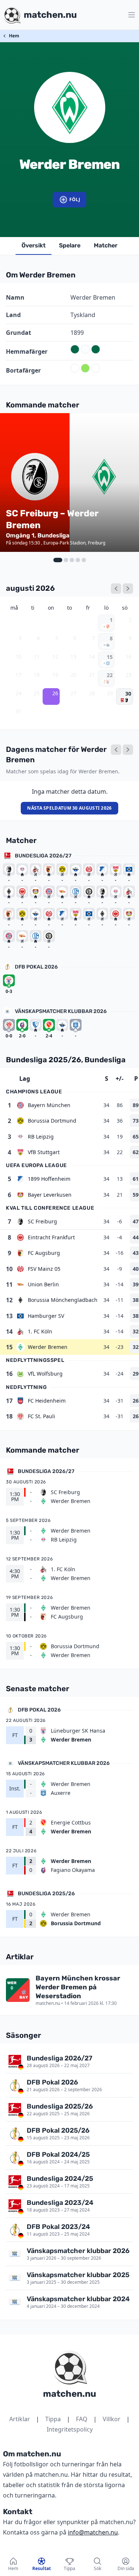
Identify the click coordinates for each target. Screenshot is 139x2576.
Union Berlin (43, 1284)
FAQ (82, 2419)
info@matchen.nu (93, 2532)
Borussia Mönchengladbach (63, 1300)
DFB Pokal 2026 (36, 967)
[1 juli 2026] (116, 589)
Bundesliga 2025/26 (46, 1894)
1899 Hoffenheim (49, 1179)
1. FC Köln (40, 1331)
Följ (75, 199)
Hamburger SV (46, 1316)
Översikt (34, 245)
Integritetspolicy (70, 2429)
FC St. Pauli (42, 1416)
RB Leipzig (41, 1137)
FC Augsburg (44, 1253)
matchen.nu (69, 2394)
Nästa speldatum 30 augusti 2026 (69, 808)
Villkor (112, 2419)
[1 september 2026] (128, 589)
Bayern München (49, 1105)
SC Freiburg (42, 1221)
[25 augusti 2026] (116, 750)
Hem (14, 36)
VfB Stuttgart (44, 1152)
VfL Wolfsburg (45, 1374)
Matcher (106, 245)
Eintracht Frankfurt (51, 1237)
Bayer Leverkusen (50, 1195)
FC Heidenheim (47, 1401)
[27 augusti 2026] (128, 750)
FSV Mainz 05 (44, 1269)
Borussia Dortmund (52, 1121)
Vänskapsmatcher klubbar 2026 (61, 1011)
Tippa (53, 2419)
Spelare (70, 245)
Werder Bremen (48, 1347)
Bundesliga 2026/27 (43, 856)
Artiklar (20, 2419)
